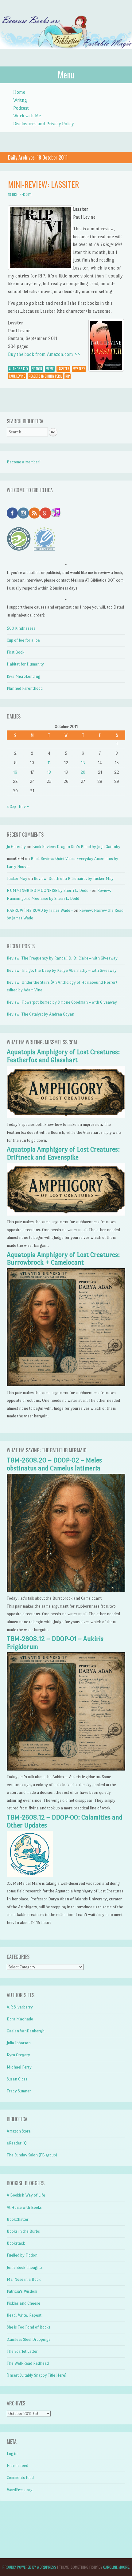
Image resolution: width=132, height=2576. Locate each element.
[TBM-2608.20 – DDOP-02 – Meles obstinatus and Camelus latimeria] (66, 1591)
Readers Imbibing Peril (45, 376)
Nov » (24, 807)
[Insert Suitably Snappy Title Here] (37, 2375)
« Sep (11, 807)
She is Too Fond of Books (29, 2327)
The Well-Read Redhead (28, 2363)
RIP (68, 376)
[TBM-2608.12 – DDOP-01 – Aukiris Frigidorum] (66, 1769)
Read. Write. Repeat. (25, 2315)
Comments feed (20, 2478)
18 (49, 772)
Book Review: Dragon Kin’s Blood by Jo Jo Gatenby (76, 847)
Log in (12, 2454)
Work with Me (27, 116)
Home (19, 92)
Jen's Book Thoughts (25, 2267)
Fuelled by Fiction (22, 2255)
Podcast (21, 108)
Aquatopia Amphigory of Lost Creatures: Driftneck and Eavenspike (63, 1153)
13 (83, 763)
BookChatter (18, 2219)
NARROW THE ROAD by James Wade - (40, 910)
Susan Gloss (17, 2079)
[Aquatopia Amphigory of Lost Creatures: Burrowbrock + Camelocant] (66, 1385)
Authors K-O (18, 369)
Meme (50, 369)
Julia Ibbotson (19, 2043)
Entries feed (17, 2466)
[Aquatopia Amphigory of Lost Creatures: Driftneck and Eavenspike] (66, 1214)
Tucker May (17, 879)
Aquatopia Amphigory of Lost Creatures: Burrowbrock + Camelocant (63, 1259)
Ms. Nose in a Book (24, 2279)
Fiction (37, 369)
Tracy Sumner (19, 2091)
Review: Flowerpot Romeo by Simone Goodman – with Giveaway (62, 1002)
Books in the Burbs (23, 2231)
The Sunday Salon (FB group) (32, 2155)
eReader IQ (17, 2143)
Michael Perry (19, 2067)
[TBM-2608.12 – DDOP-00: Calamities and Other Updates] (30, 1875)
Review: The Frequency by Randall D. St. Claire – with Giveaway (62, 958)
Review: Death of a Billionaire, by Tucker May (74, 879)
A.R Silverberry (20, 2007)
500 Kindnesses (21, 628)
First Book (16, 652)
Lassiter (63, 369)
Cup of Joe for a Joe (23, 640)
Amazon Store (19, 2131)
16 (15, 772)
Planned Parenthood (25, 688)
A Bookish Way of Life (26, 2195)
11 (49, 763)
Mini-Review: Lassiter (43, 184)
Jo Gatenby (16, 847)
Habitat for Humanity (25, 664)
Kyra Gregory (18, 2055)
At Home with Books (24, 2207)
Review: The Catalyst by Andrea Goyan (41, 1014)
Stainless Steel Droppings (29, 2339)
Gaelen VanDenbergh (26, 2031)
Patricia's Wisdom (22, 2291)
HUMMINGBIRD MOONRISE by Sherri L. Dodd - (49, 890)
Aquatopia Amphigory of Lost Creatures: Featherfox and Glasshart (63, 1056)
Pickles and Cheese (23, 2303)
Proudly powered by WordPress (29, 2567)
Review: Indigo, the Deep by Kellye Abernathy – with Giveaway (62, 970)
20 (83, 772)
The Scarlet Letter (22, 2351)
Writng (20, 100)
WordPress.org (20, 2490)
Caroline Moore (116, 2567)
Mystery (79, 369)
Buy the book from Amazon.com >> (44, 354)
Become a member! (24, 462)
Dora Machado (20, 2019)
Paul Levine (17, 376)
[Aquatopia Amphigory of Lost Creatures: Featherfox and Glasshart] (66, 1117)
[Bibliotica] (66, 55)
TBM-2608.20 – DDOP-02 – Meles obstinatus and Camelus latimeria (54, 1464)
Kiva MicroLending (23, 676)
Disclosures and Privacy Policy (43, 124)
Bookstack (16, 2243)
